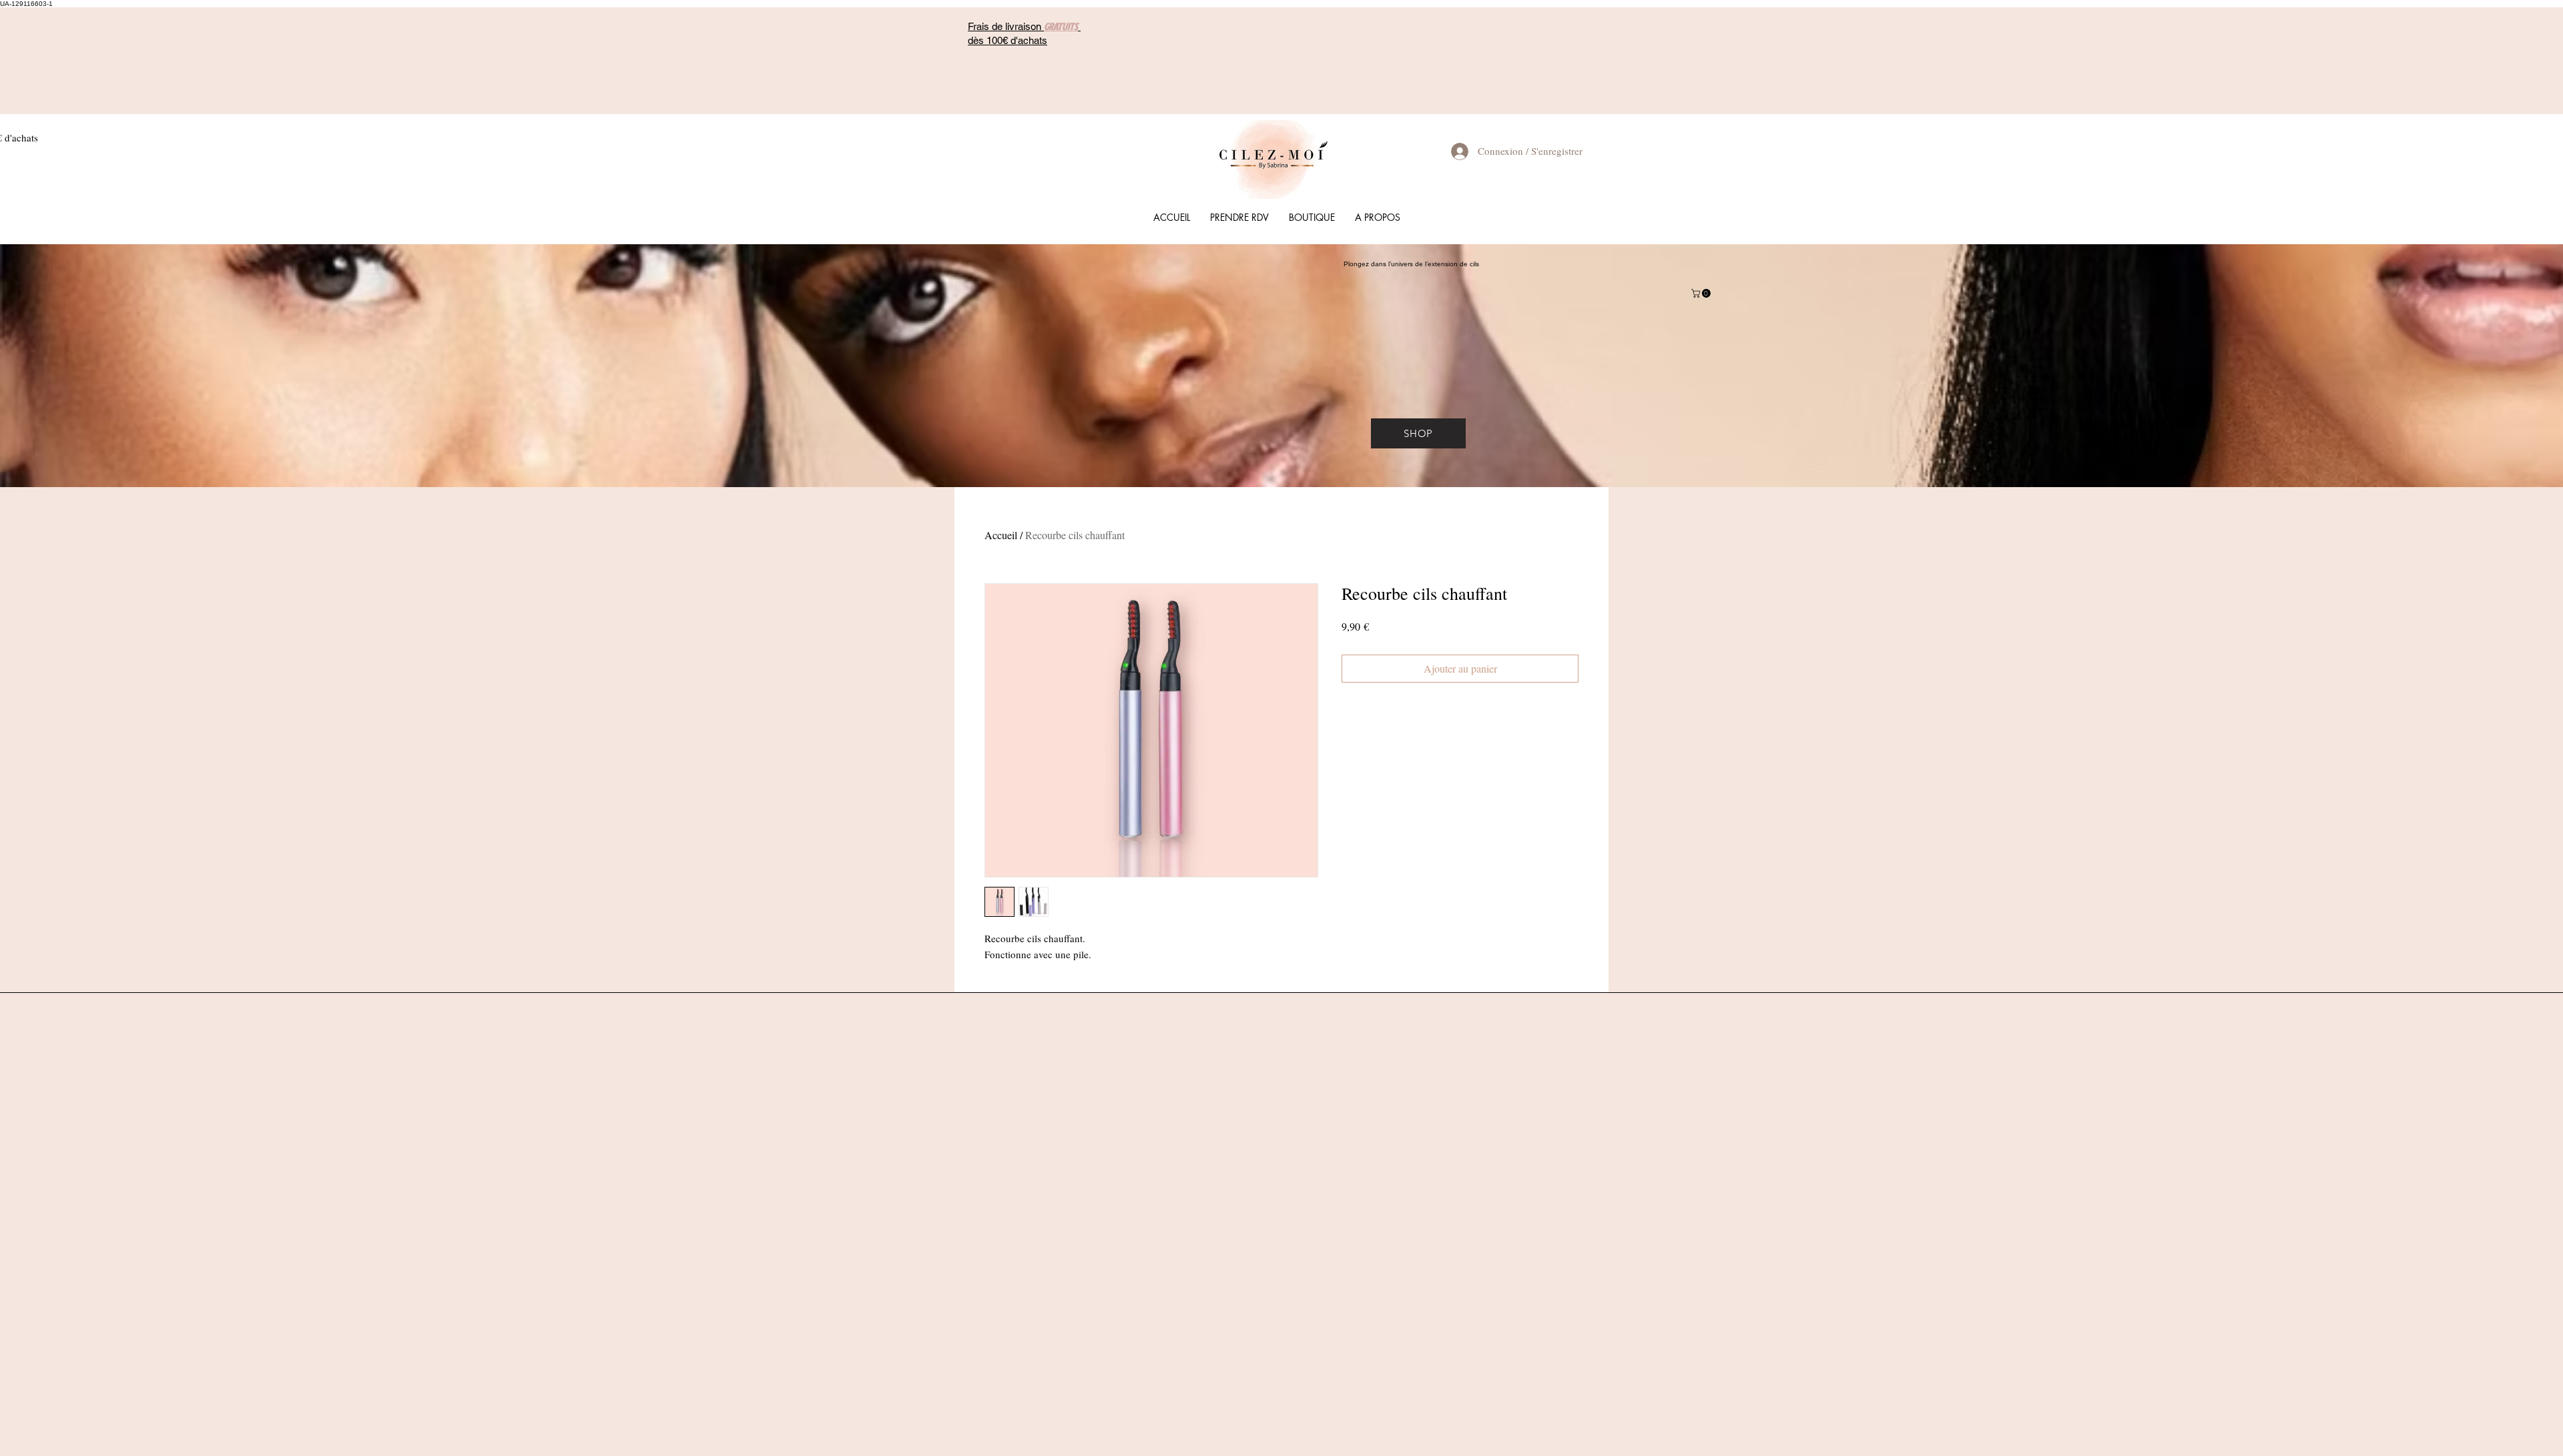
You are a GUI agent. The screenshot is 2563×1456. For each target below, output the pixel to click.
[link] (1702, 293)
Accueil (1001, 535)
